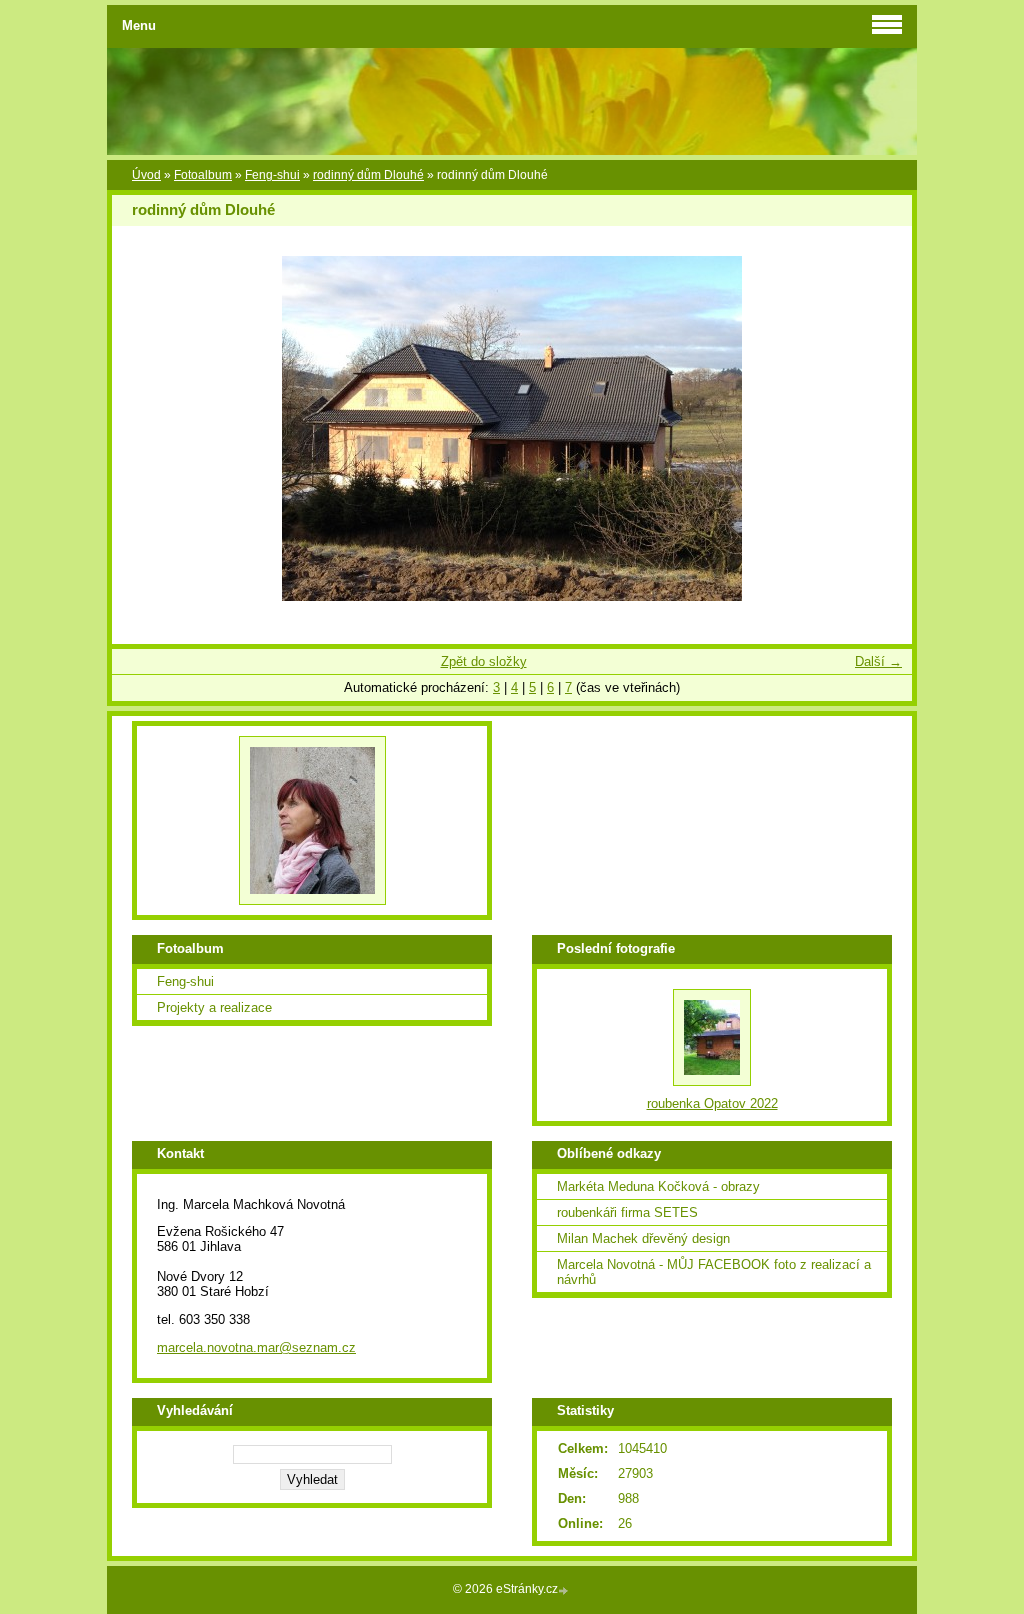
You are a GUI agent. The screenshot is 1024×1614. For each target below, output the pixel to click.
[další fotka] (879, 428)
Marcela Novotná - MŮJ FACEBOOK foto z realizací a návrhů (714, 1272)
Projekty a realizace (214, 1007)
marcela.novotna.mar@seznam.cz (256, 1347)
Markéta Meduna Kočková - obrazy (658, 1186)
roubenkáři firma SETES (627, 1212)
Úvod (146, 175)
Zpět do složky (484, 661)
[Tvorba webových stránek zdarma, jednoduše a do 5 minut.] (565, 1590)
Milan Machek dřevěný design (643, 1238)
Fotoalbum (203, 175)
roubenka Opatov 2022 (712, 1103)
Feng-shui (272, 175)
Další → (878, 661)
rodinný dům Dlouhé (368, 175)
